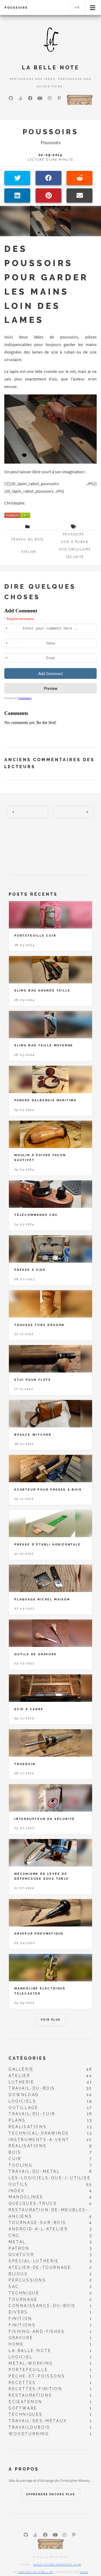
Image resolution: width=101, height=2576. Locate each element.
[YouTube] (40, 98)
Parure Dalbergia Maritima (45, 1100)
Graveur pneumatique (39, 1933)
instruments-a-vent (39, 2139)
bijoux (18, 2274)
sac (14, 2286)
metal (17, 2242)
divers (18, 2312)
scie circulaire (75, 549)
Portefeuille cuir (35, 936)
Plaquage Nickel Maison (42, 1599)
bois (15, 2152)
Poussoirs (16, 8)
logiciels (22, 2101)
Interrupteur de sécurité (45, 1819)
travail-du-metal (34, 2171)
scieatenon (26, 2402)
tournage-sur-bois (37, 2222)
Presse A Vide (30, 1270)
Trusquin (25, 1764)
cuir (15, 2159)
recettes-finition (35, 2389)
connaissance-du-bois (42, 2305)
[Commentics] (50, 673)
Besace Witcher (33, 1435)
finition (20, 2318)
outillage (23, 2107)
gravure (21, 2337)
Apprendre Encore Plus (50, 2494)
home (16, 2344)
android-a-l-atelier (38, 2229)
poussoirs (74, 534)
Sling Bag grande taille (42, 990)
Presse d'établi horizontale (48, 1544)
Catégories (28, 2058)
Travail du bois (27, 539)
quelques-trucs (33, 2203)
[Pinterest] (59, 98)
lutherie (22, 2082)
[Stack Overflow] (20, 98)
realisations (28, 2127)
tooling (20, 2165)
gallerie (21, 2069)
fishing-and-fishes (37, 2331)
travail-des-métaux (38, 2421)
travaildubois (29, 2427)
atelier (19, 2075)
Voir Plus (51, 2020)
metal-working (31, 2363)
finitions (22, 2325)
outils (18, 2184)
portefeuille (28, 2369)
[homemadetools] (80, 99)
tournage (23, 2299)
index (17, 2191)
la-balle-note (30, 2350)
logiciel (21, 2357)
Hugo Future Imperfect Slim (57, 2565)
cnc (14, 2235)
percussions (27, 2280)
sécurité (75, 557)
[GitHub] (11, 98)
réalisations (28, 2146)
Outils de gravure (36, 1654)
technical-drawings (39, 2133)
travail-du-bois (32, 2088)
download (24, 2095)
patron (19, 2248)
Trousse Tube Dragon (39, 1325)
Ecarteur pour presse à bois (48, 1490)
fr (78, 8)
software (23, 2408)
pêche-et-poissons (37, 2376)
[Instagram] (50, 98)
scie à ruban (75, 542)
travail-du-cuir (32, 2114)
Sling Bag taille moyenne (44, 1045)
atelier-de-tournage (40, 2267)
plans (17, 2120)
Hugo (84, 2572)
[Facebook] (30, 98)
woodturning (29, 2434)
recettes (22, 2382)
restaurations (30, 2395)
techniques (26, 2414)
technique (24, 2293)
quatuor (21, 2254)
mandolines (26, 2197)
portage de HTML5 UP (36, 2572)
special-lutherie (34, 2261)
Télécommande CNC (36, 1215)
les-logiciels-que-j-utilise (50, 2178)
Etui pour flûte (33, 1380)
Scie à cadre (29, 1709)
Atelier (29, 552)
